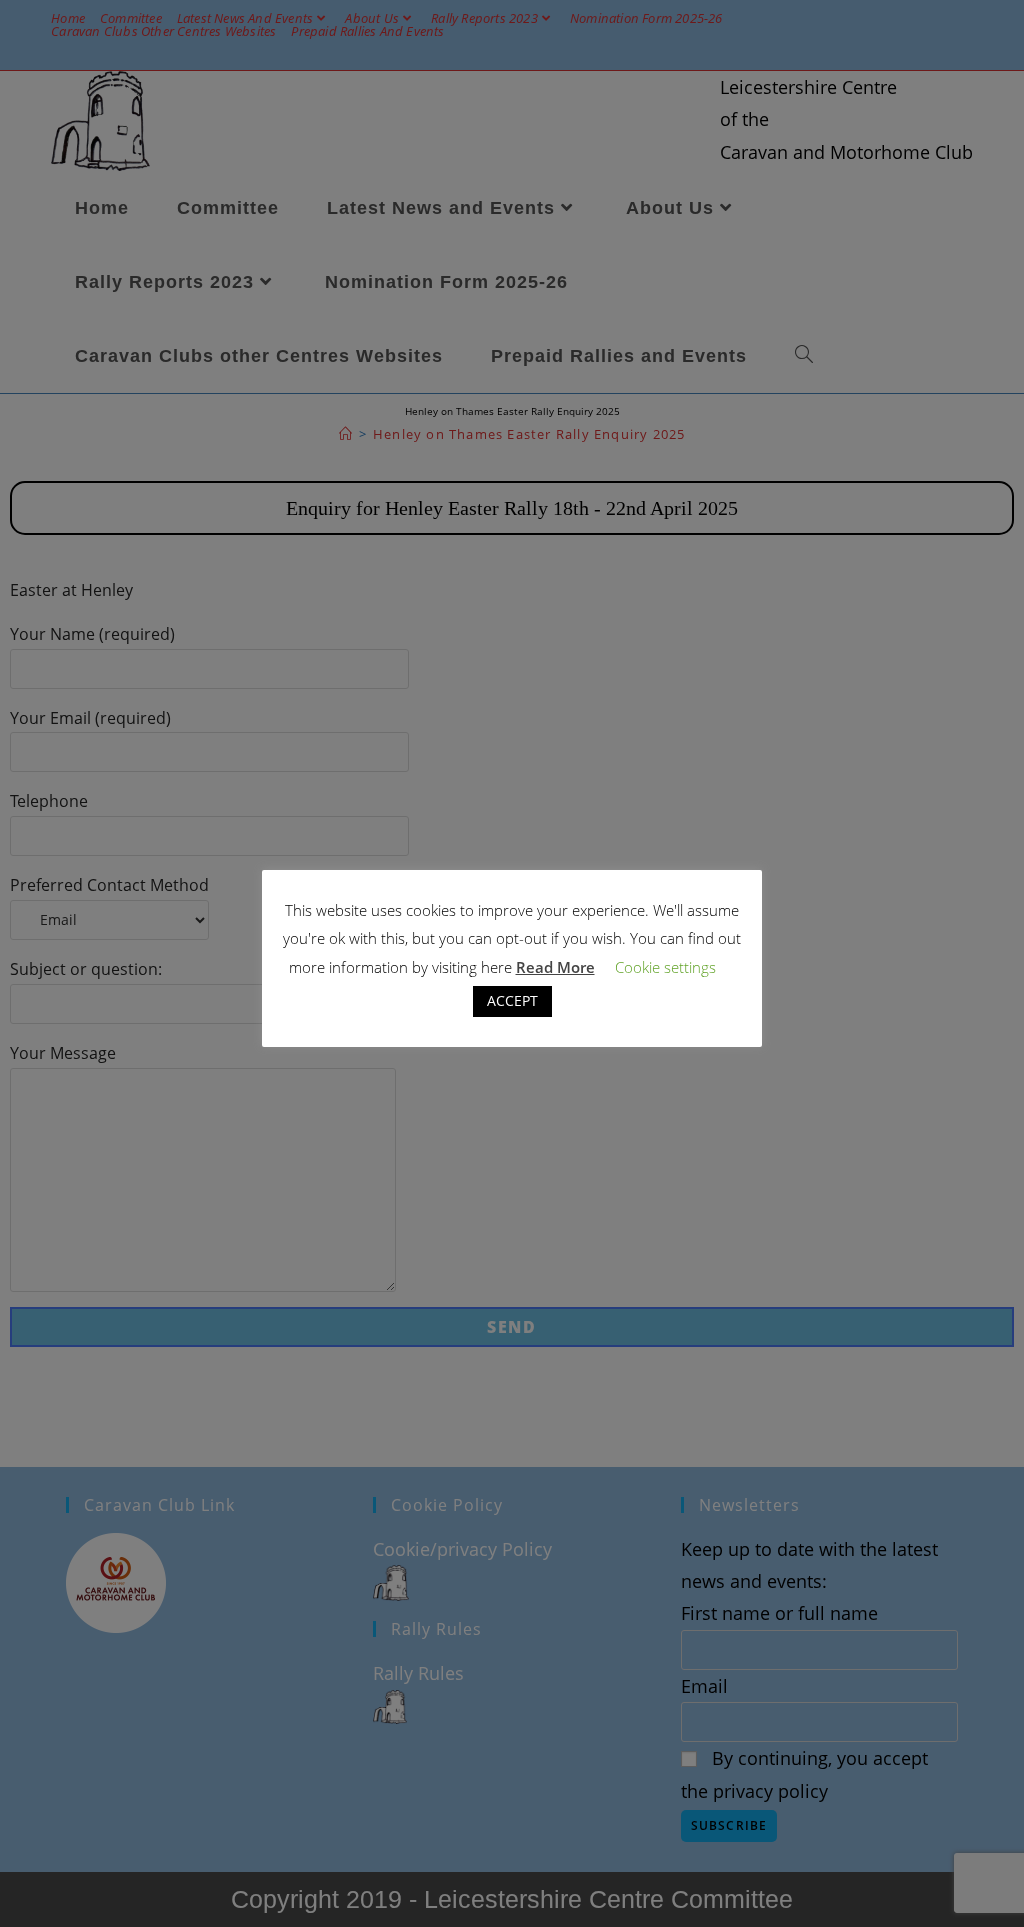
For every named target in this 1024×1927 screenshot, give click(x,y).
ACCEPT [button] (512, 1000)
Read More (555, 967)
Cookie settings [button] (665, 967)
